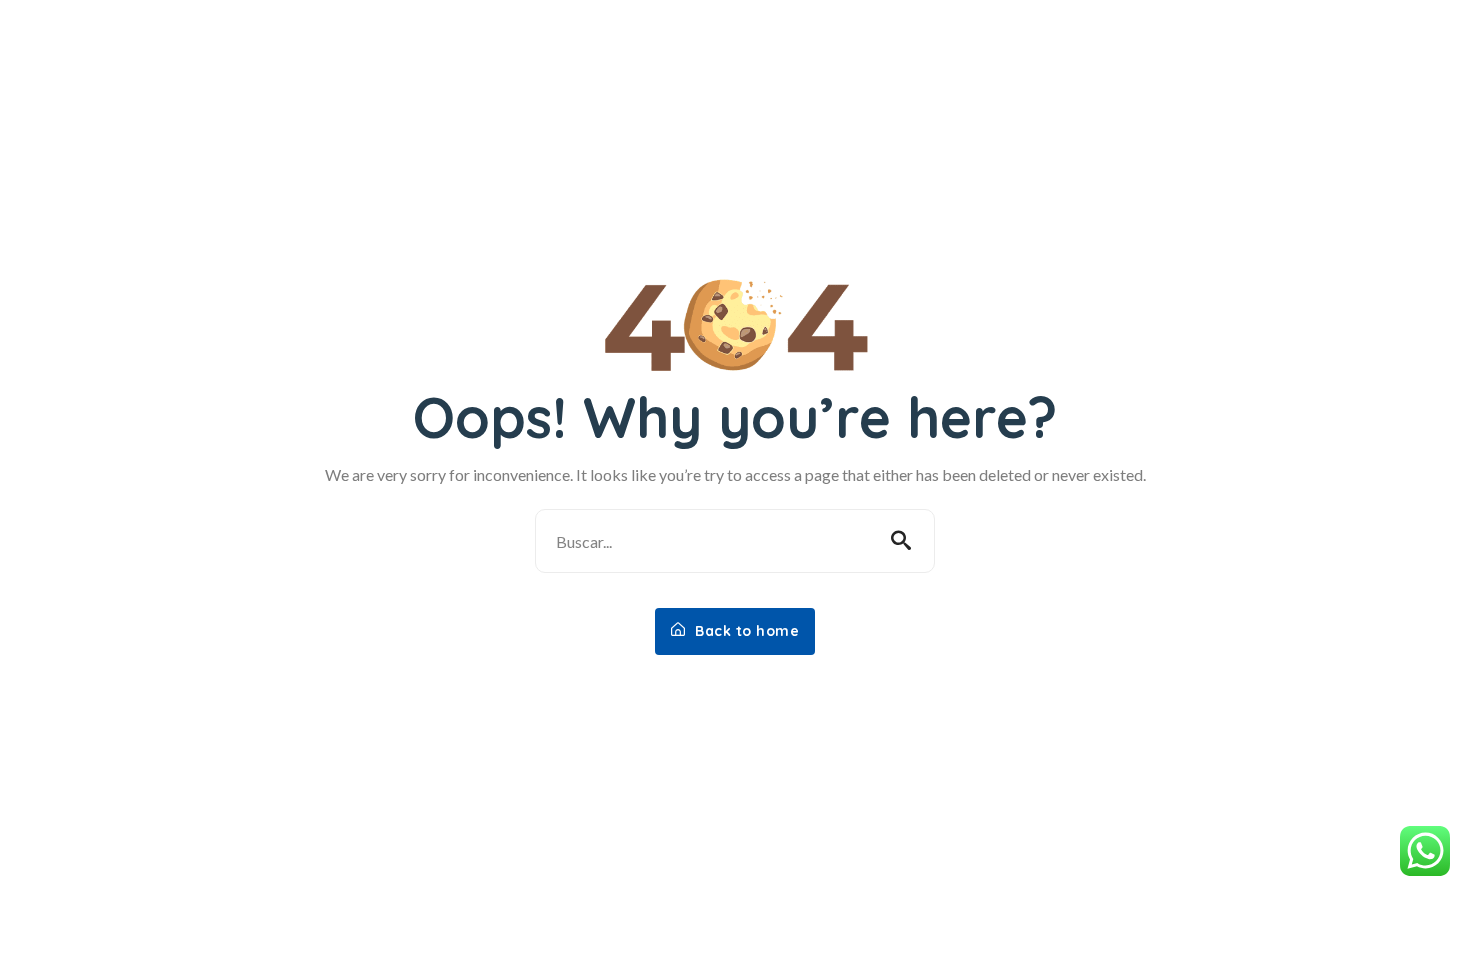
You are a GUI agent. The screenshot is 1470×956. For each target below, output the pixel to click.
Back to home (745, 631)
